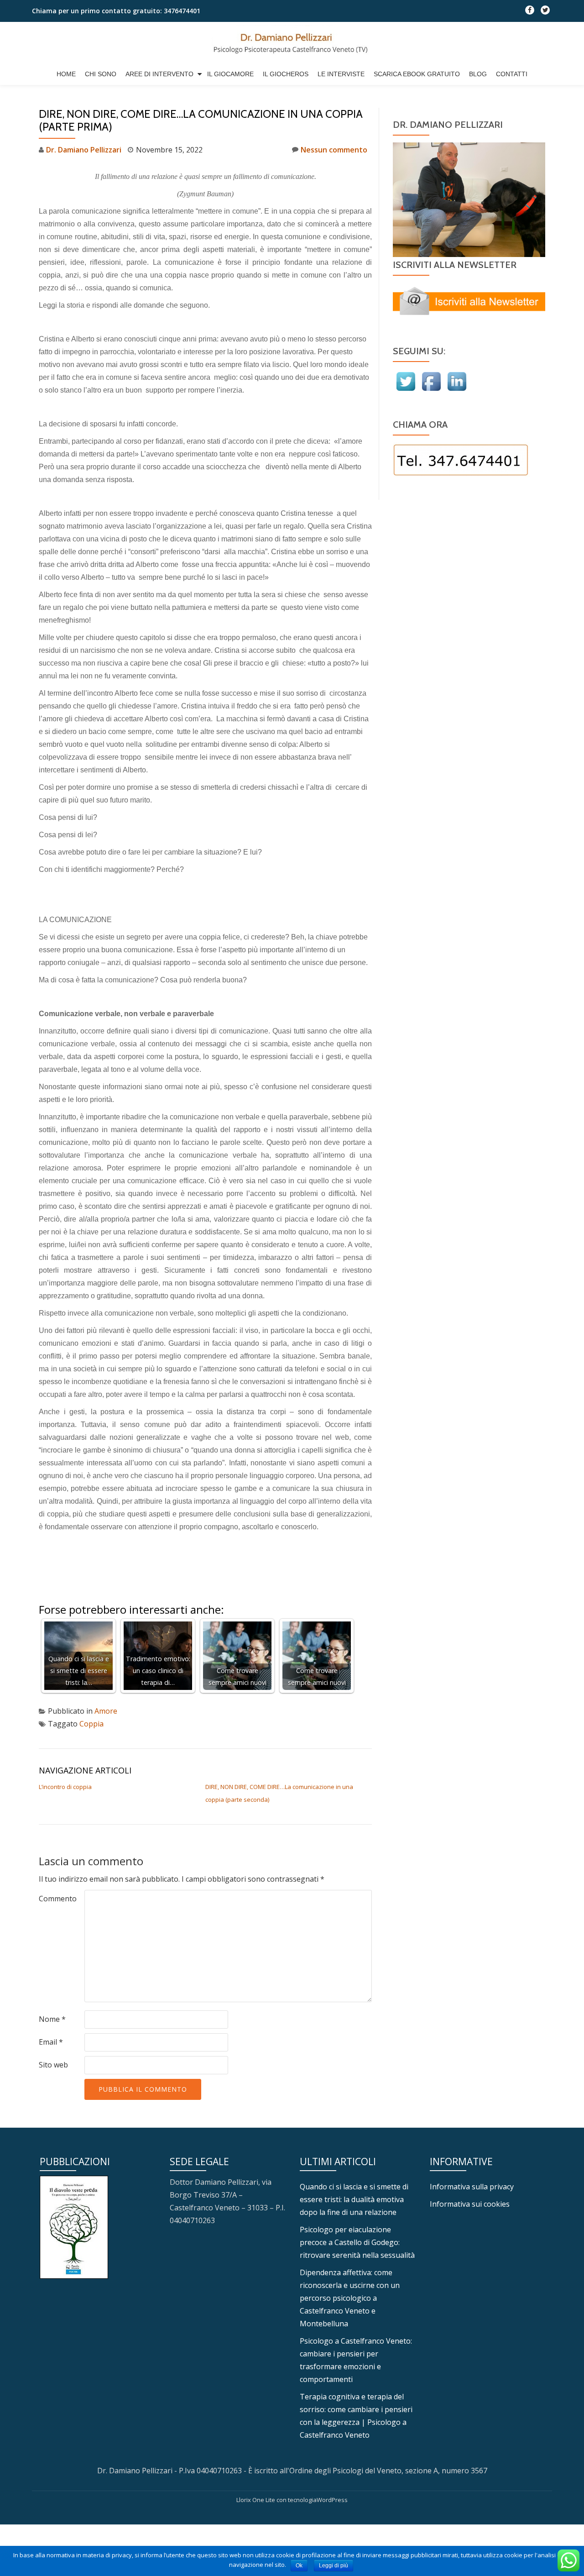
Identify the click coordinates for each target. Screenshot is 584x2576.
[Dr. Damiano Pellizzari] (292, 45)
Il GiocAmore (230, 74)
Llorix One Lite (256, 2500)
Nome (52, 2019)
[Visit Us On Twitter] (406, 381)
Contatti (512, 74)
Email (51, 2042)
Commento (58, 1899)
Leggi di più (334, 2566)
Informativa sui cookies (470, 2204)
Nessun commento (334, 150)
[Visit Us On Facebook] (431, 381)
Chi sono (101, 74)
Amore (106, 1711)
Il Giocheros (286, 74)
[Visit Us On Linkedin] (457, 381)
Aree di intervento (159, 74)
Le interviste (341, 74)
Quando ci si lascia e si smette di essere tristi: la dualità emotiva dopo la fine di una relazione (354, 2199)
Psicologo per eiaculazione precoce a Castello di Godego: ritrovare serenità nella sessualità (357, 2242)
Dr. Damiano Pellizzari (84, 150)
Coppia (91, 1724)
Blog (478, 74)
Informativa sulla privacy (472, 2187)
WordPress (332, 2500)
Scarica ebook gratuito (417, 74)
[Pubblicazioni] (74, 2226)
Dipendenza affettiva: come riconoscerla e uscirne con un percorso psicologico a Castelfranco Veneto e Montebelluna (350, 2298)
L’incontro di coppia (65, 1787)
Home (66, 74)
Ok (299, 2566)
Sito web (53, 2065)
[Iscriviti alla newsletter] (469, 301)
